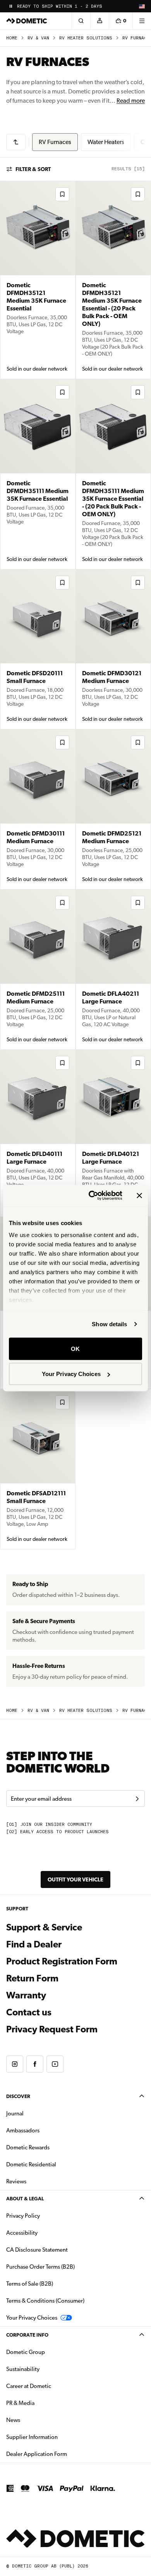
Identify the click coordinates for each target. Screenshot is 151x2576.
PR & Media (45, 2403)
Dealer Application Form (61, 2454)
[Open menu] (142, 21)
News (38, 2420)
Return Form (32, 1978)
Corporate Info (27, 2335)
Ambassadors (23, 2130)
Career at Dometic (53, 2386)
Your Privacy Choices (71, 1374)
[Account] (100, 21)
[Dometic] (27, 21)
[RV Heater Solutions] (16, 142)
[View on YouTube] (55, 2064)
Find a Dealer (34, 1944)
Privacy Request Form (52, 2029)
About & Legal (25, 2199)
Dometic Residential (56, 2164)
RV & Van (38, 38)
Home (12, 38)
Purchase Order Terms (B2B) (40, 2267)
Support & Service (44, 1927)
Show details (109, 1324)
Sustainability (23, 2369)
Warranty (26, 1995)
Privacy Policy (23, 2216)
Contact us (29, 2012)
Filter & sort (33, 169)
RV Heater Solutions (86, 38)
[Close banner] (139, 1195)
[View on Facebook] (35, 2064)
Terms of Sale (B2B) (30, 2284)
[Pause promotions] (11, 6)
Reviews (16, 2181)
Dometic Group (50, 2352)
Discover (18, 2096)
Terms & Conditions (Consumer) (45, 2301)
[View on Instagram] (15, 2064)
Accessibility (22, 2233)
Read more (131, 101)
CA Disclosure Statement (37, 2250)
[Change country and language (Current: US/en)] (142, 6)
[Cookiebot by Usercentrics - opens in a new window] (92, 1196)
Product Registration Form (62, 1961)
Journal (15, 2113)
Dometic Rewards (28, 2147)
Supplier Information (32, 2437)
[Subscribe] (137, 1799)
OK (75, 1348)
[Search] (81, 21)
